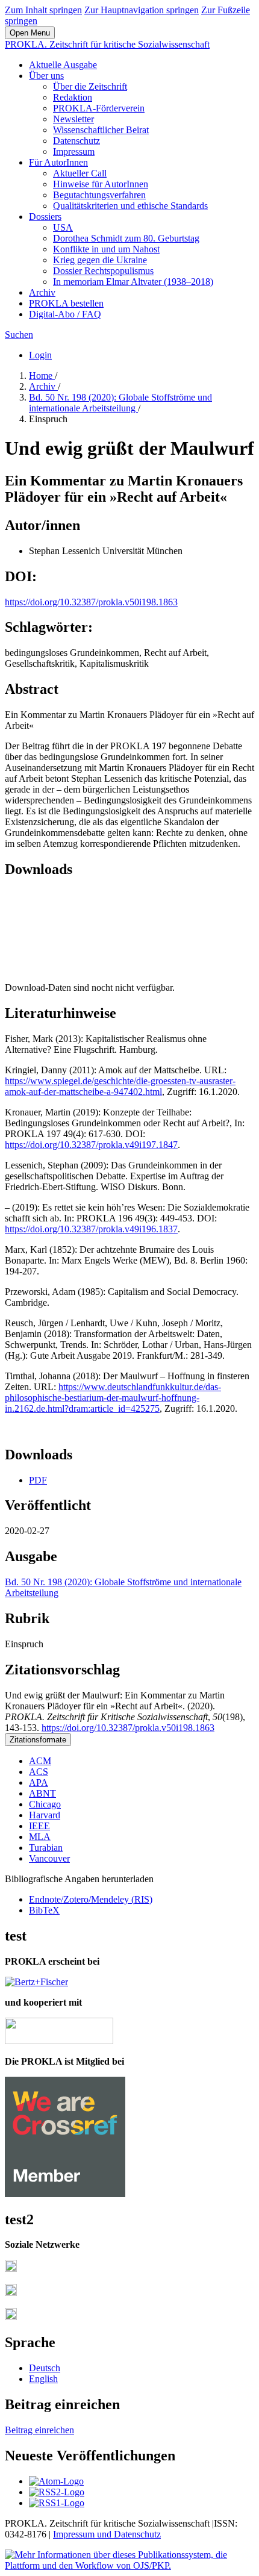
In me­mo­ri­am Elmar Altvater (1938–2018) (133, 282)
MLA (40, 1837)
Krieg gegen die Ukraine (100, 260)
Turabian (46, 1848)
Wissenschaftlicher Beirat (101, 130)
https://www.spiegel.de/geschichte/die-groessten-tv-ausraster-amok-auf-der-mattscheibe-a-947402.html (120, 1086)
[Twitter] (11, 2293)
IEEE (39, 1826)
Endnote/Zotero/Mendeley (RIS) (91, 1899)
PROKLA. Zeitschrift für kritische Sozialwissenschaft (107, 44)
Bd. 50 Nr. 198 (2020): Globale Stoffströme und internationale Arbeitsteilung (120, 403)
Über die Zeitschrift (90, 86)
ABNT (42, 1793)
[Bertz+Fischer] (36, 1982)
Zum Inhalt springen (43, 10)
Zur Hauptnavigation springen (142, 10)
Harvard (45, 1815)
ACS (39, 1772)
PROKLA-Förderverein (99, 108)
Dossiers (45, 217)
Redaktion (73, 97)
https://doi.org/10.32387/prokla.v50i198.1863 (91, 602)
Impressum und (83, 2534)
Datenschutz (76, 141)
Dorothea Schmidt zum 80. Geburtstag (126, 238)
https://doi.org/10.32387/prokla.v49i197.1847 (91, 1145)
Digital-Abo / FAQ (65, 314)
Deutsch (45, 2368)
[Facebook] (11, 2269)
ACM (40, 1761)
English (43, 2379)
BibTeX (44, 1910)
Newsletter (73, 119)
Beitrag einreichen (39, 2430)
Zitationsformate (38, 1740)
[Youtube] (11, 2317)
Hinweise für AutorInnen (101, 184)
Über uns (46, 76)
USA (63, 227)
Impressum (74, 151)
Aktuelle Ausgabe (63, 65)
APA (39, 1782)
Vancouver (49, 1858)
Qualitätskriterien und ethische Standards (130, 206)
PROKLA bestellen (66, 303)
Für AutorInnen (58, 162)
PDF (38, 1480)
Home (42, 376)
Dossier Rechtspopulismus (103, 271)
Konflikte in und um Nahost (106, 249)
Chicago (45, 1804)
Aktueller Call (80, 173)
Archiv (42, 292)
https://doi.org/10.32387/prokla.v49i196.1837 (91, 1229)
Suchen (19, 335)
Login (40, 355)
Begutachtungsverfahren (99, 195)
